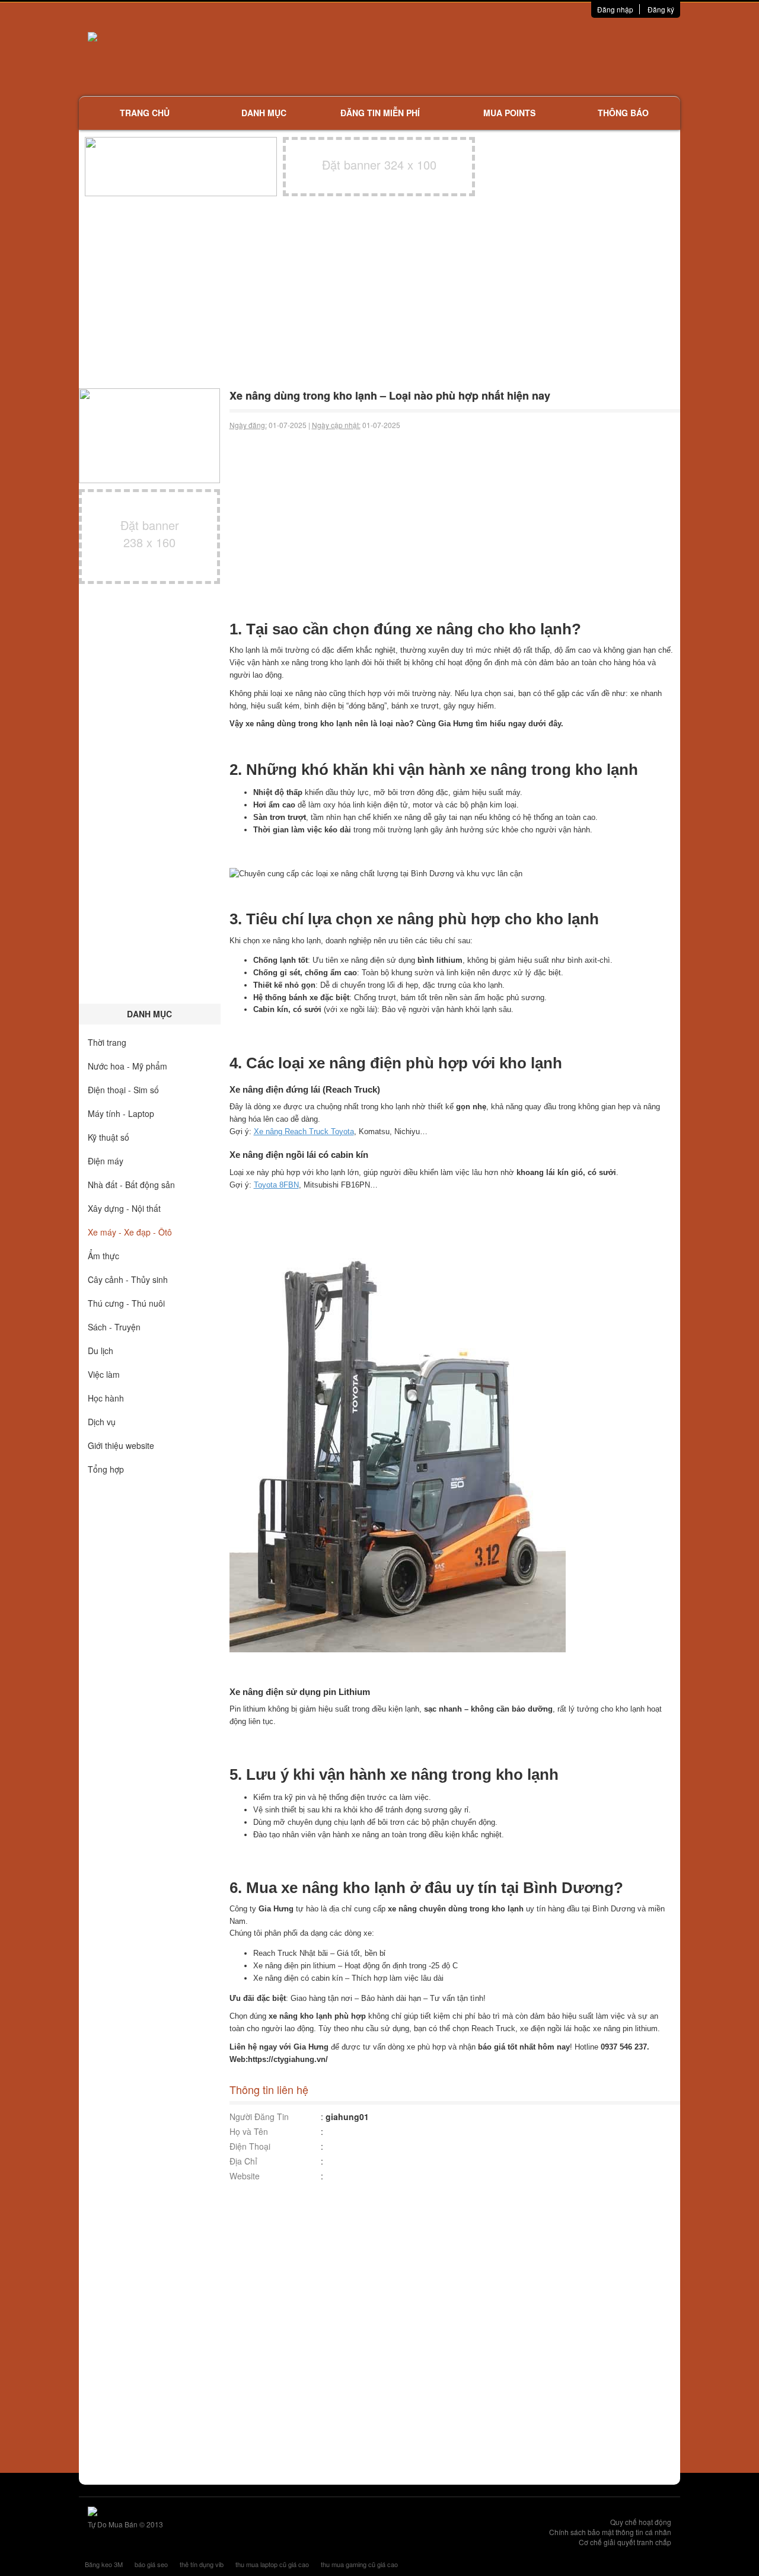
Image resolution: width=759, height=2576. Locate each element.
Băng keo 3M (104, 2564)
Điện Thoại (250, 2146)
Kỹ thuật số (109, 1137)
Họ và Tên (249, 2131)
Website (245, 2176)
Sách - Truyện (114, 1327)
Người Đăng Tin (259, 2117)
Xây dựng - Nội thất (124, 1208)
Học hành (106, 1398)
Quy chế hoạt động (641, 2522)
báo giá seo (151, 2564)
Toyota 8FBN (276, 1185)
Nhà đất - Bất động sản (131, 1185)
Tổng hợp (106, 1469)
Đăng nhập (615, 9)
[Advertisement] (505, 56)
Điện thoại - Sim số (123, 1090)
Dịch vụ (102, 1422)
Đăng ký (661, 9)
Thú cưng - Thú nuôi (126, 1303)
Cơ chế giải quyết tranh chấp (625, 2542)
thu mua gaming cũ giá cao (359, 2564)
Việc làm (104, 1374)
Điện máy (106, 1161)
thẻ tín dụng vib (202, 2564)
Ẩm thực (103, 1256)
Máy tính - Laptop (121, 1113)
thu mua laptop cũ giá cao (272, 2564)
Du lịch (101, 1351)
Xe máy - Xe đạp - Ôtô (130, 1232)
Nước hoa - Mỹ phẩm (127, 1066)
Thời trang (107, 1042)
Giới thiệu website (121, 1445)
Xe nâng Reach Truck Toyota (304, 1131)
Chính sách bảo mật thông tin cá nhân (610, 2532)
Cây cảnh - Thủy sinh (128, 1279)
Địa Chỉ (243, 2161)
